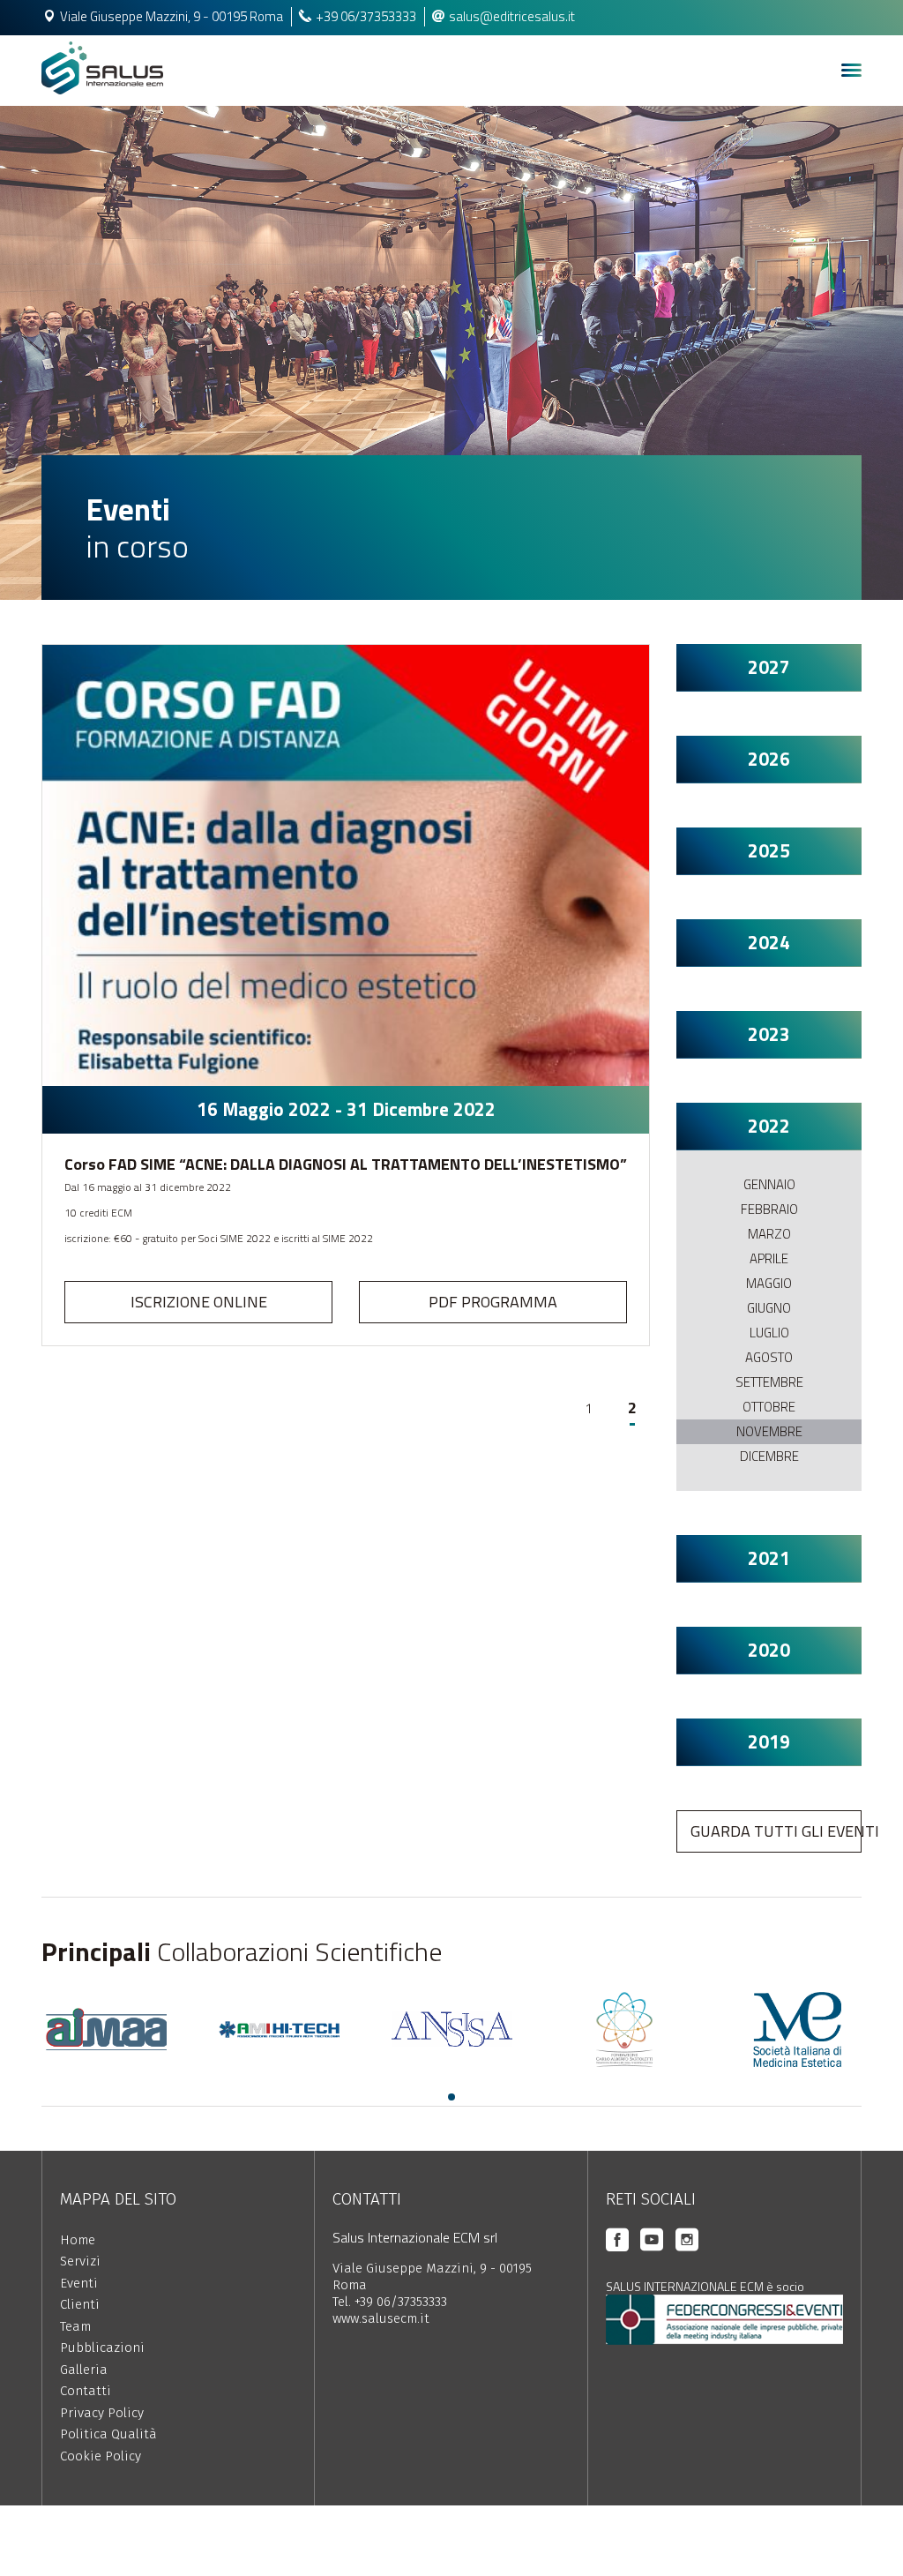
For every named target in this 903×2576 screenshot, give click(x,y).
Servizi (80, 2261)
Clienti (80, 2304)
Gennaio (769, 1184)
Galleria (84, 2370)
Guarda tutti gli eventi (776, 1831)
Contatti (86, 2391)
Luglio (769, 1333)
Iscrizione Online (199, 1302)
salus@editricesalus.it (512, 16)
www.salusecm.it (381, 2318)
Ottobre (769, 1407)
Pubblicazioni (102, 2348)
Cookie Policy (101, 2456)
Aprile (769, 1258)
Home (78, 2240)
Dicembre (769, 1456)
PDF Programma (493, 1302)
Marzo (769, 1234)
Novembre (769, 1431)
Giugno (769, 1308)
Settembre (769, 1382)
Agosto (769, 1357)
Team (75, 2326)
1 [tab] (451, 2097)
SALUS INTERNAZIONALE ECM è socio (705, 2286)
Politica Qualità (108, 2434)
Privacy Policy (102, 2413)
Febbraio (769, 1209)
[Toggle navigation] (851, 71)
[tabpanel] (106, 2029)
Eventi (79, 2283)
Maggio (769, 1283)
